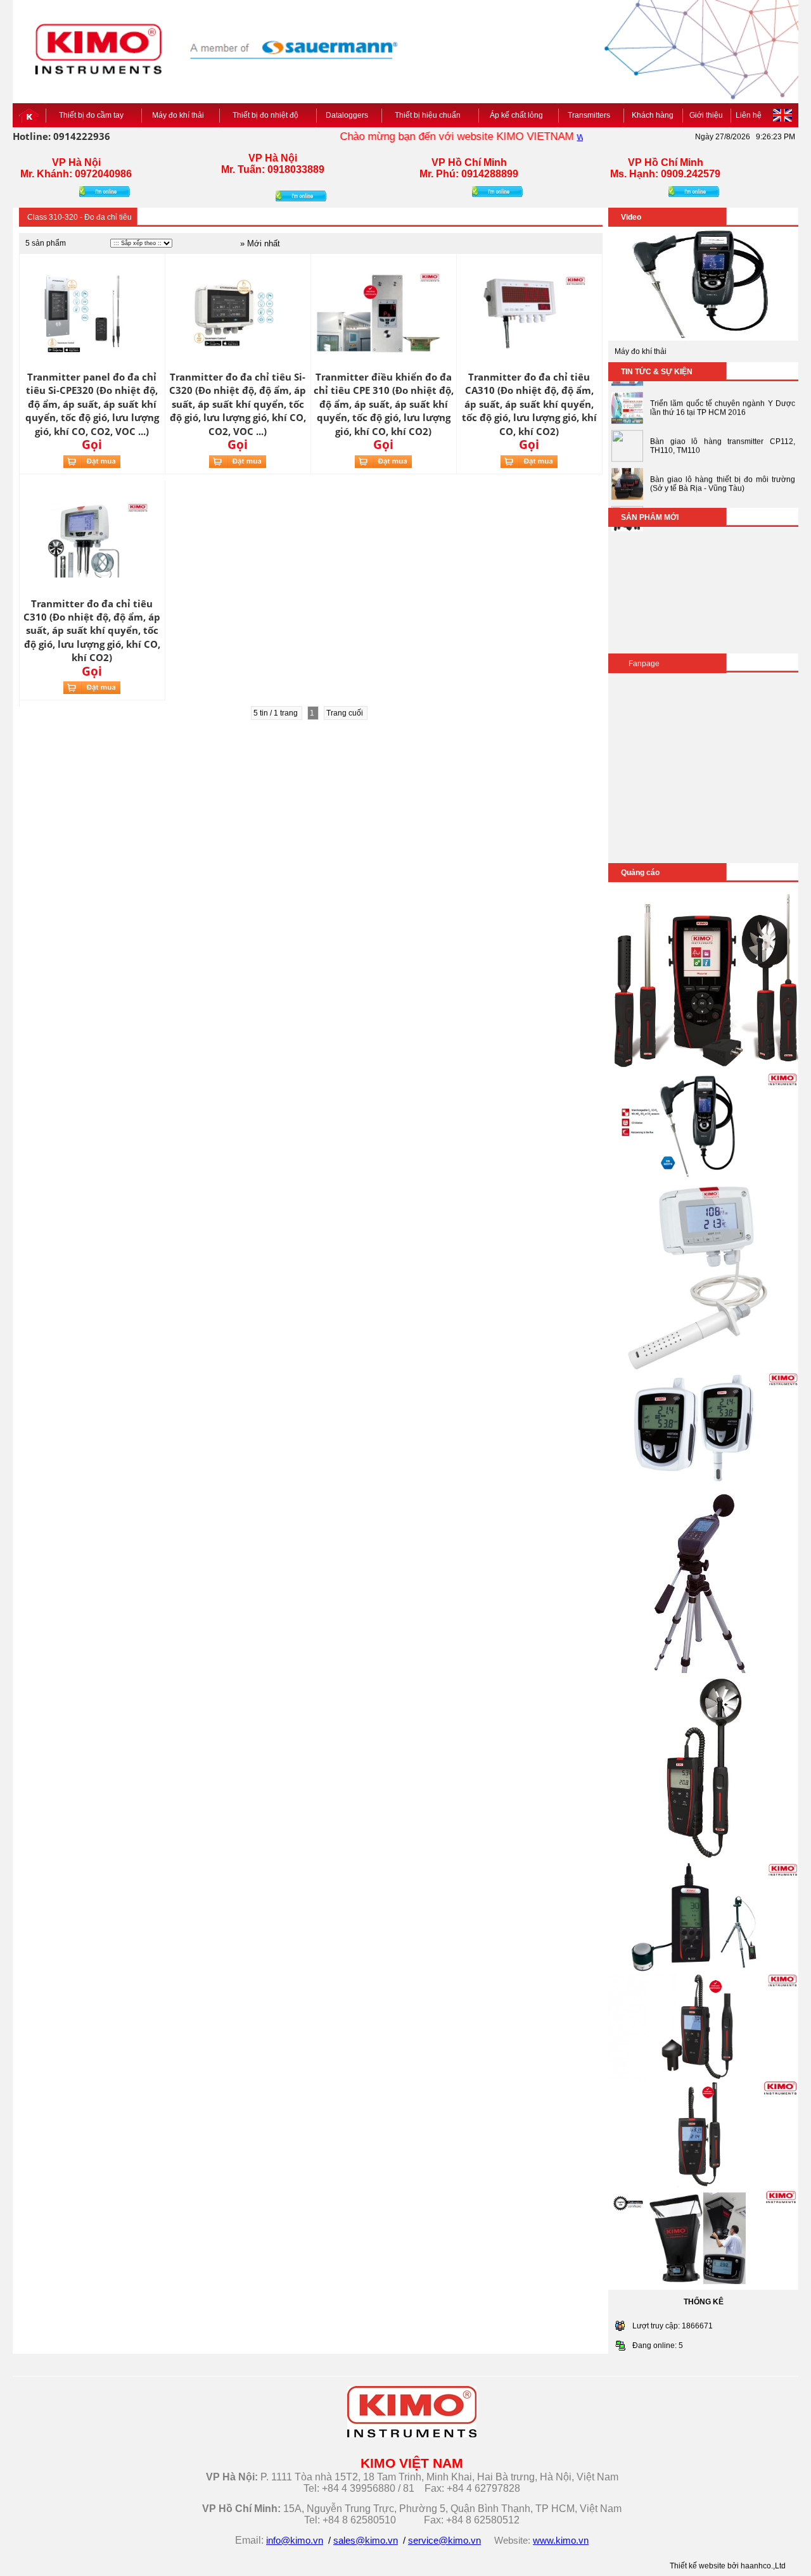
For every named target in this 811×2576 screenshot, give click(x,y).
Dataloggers (349, 115)
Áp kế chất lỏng (518, 115)
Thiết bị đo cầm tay (93, 115)
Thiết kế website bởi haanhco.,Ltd (728, 2566)
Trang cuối (346, 713)
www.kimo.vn (580, 136)
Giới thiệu (706, 115)
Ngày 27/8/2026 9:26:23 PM (745, 137)
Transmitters (591, 115)
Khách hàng (653, 115)
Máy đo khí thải (180, 115)
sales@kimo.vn (366, 2541)
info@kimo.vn (295, 2541)
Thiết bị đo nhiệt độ (267, 115)
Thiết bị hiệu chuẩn (430, 115)
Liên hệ (749, 115)
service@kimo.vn (444, 2541)
